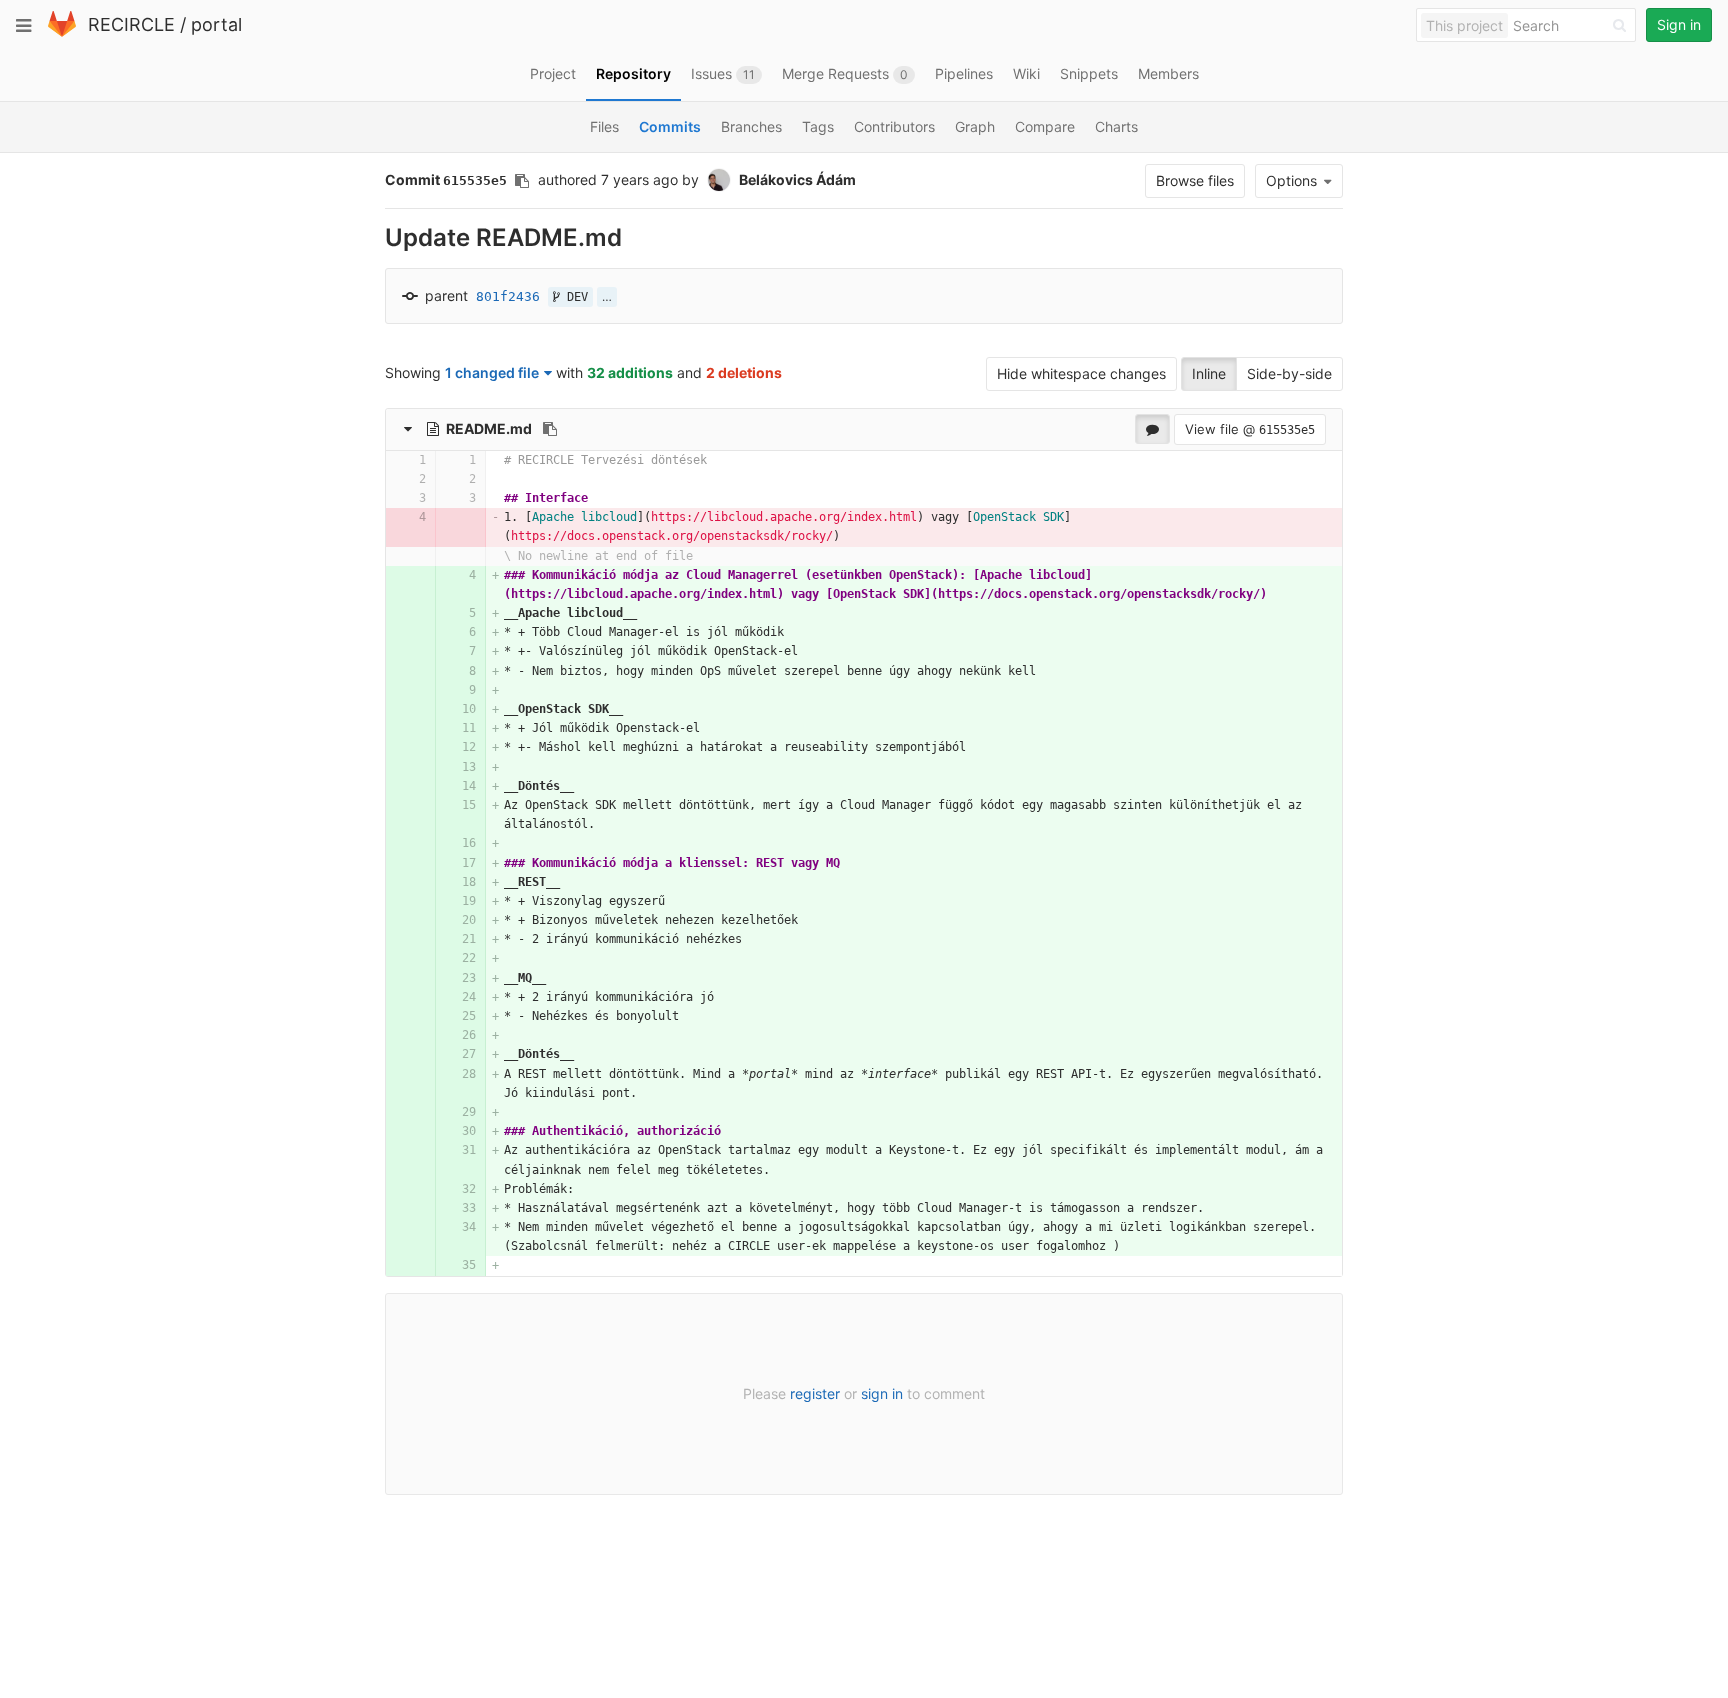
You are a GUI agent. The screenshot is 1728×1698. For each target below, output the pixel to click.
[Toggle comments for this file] (1152, 429)
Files (604, 126)
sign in (882, 1393)
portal (216, 24)
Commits (670, 126)
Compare (1045, 126)
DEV (574, 297)
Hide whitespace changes (1081, 373)
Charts (1116, 126)
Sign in (1679, 24)
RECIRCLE (131, 24)
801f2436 (508, 296)
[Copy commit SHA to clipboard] (522, 181)
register (815, 1393)
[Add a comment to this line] (386, 460)
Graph (975, 126)
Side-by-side (1289, 373)
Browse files (1195, 180)
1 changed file (492, 372)
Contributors (894, 126)
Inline (1209, 373)
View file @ (1250, 429)
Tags (818, 126)
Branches (751, 126)
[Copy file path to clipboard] (550, 429)
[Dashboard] (62, 32)
